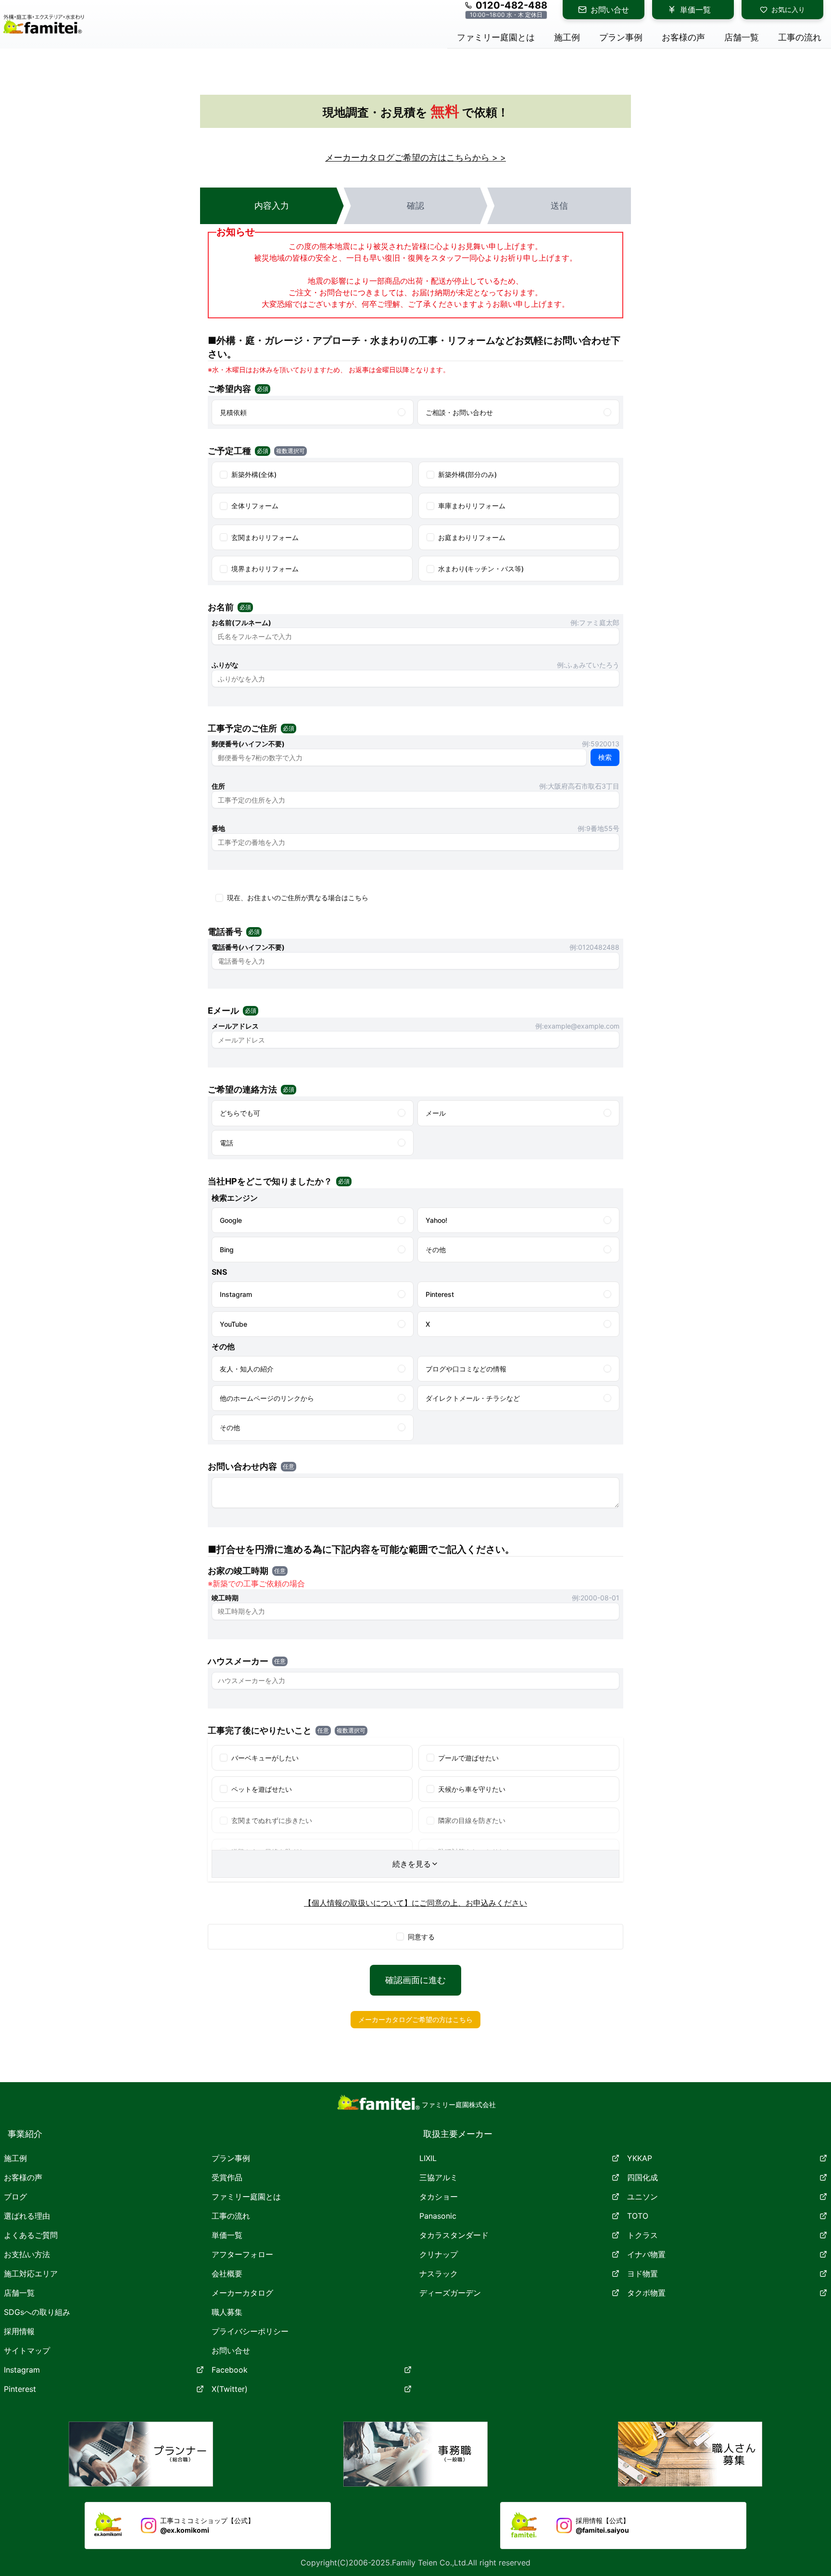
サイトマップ (27, 2350)
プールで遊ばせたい (468, 1758)
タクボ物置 (646, 2293)
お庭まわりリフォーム (472, 537)
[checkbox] (224, 475)
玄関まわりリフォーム (265, 537)
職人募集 (227, 2312)
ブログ (15, 2197)
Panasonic (438, 2216)
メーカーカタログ (242, 2293)
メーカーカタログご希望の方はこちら (415, 2019)
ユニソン (642, 2197)
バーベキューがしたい (265, 1758)
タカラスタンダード (454, 2235)
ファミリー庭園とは (246, 2197)
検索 (605, 757)
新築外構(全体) (254, 474)
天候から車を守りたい (472, 1789)
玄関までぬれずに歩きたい (272, 1820)
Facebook (230, 2370)
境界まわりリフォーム (265, 569)
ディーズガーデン (450, 2293)
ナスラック (439, 2274)
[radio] (402, 412)
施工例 (15, 2158)
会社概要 (227, 2274)
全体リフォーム (255, 506)
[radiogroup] (415, 412)
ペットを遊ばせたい (262, 1789)
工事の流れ (231, 2216)
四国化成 (642, 2177)
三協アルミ (439, 2177)
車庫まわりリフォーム (472, 506)
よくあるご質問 (31, 2235)
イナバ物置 (646, 2254)
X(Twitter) (230, 2389)
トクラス (642, 2235)
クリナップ (439, 2254)
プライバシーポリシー (250, 2331)
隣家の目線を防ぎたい (472, 1820)
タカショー (439, 2197)
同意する (421, 1937)
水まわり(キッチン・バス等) (481, 569)
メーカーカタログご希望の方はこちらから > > (415, 157)
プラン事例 (231, 2158)
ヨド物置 (642, 2274)
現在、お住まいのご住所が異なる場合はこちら (298, 898)
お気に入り (788, 9)
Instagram (22, 2370)
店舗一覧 (19, 2293)
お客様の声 (23, 2177)
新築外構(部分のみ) (467, 474)
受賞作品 (227, 2177)
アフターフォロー (242, 2254)
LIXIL (428, 2158)
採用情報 (19, 2331)
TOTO (638, 2216)
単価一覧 (695, 10)
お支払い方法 (27, 2254)
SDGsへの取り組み (37, 2312)
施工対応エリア (31, 2274)
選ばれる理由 (27, 2216)
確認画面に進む (415, 1980)
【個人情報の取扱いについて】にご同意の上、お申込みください (415, 1903)
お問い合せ (610, 10)
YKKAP (640, 2158)
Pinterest (20, 2389)
